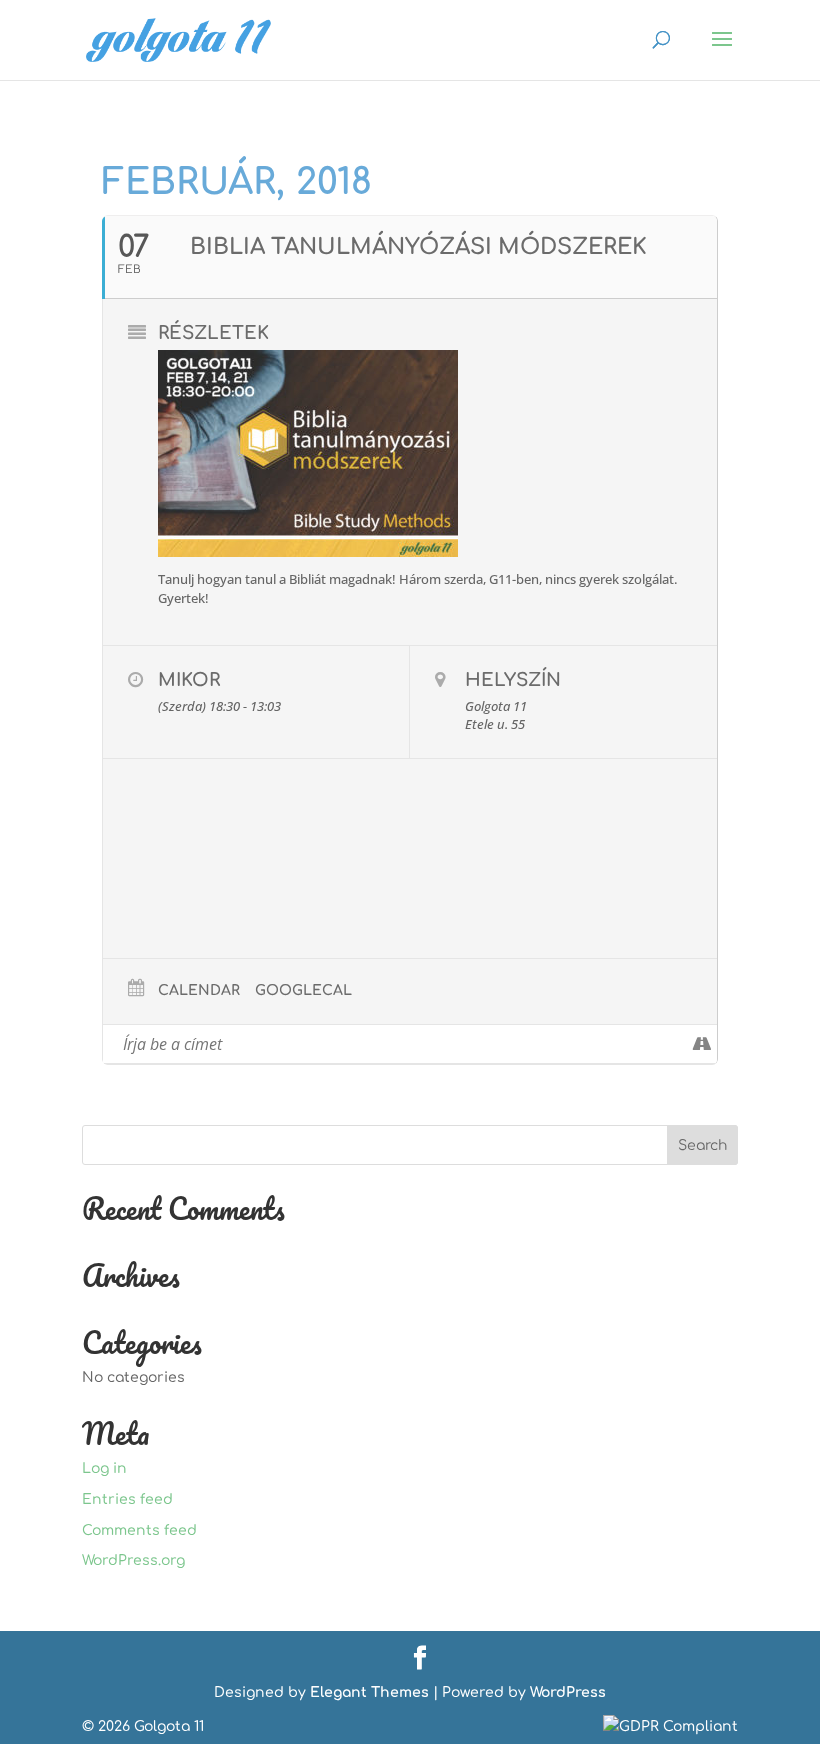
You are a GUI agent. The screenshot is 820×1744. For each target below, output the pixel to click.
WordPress (568, 1692)
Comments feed (139, 1530)
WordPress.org (133, 1560)
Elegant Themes (369, 1692)
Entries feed (127, 1499)
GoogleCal (303, 990)
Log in (104, 1468)
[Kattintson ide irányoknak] (701, 1044)
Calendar (199, 990)
